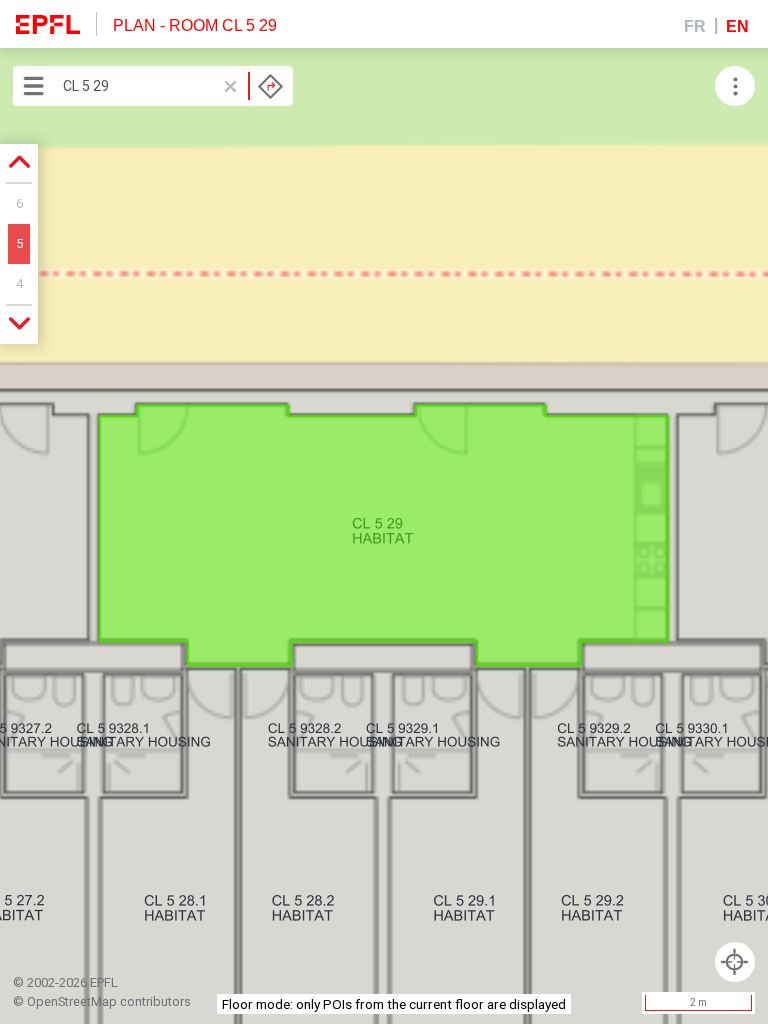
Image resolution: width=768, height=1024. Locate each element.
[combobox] (173, 86)
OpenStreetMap (72, 1001)
